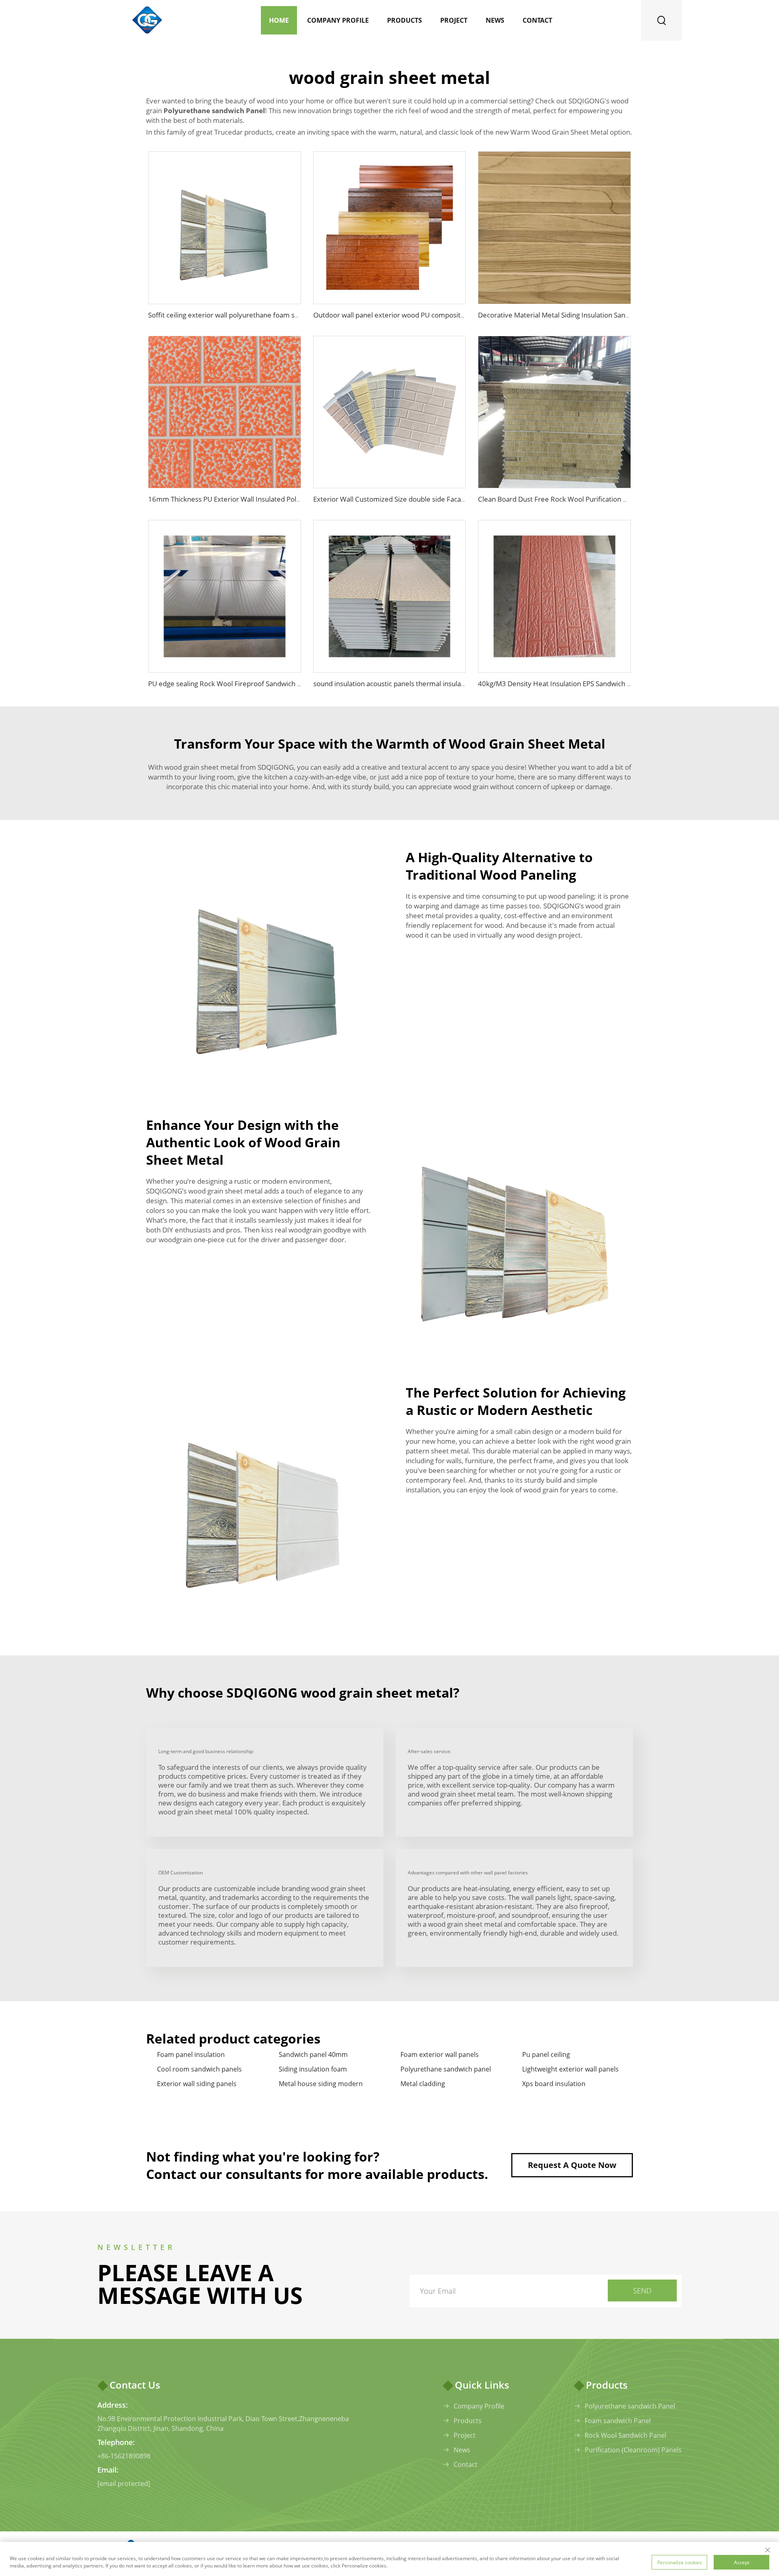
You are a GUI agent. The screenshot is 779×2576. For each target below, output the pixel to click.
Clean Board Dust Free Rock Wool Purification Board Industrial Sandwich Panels (602, 499)
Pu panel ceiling (546, 2054)
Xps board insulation (554, 2084)
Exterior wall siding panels (197, 2084)
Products (405, 20)
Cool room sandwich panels (199, 2069)
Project (454, 20)
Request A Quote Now (572, 2165)
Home (279, 20)
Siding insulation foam (313, 2069)
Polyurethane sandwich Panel (630, 2406)
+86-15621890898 (124, 2456)
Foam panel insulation (191, 2054)
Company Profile (338, 20)
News (495, 20)
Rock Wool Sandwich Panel (625, 2435)
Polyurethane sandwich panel (446, 2069)
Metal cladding (423, 2084)
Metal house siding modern (321, 2084)
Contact (537, 20)
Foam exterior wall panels (440, 2054)
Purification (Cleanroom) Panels (633, 2450)
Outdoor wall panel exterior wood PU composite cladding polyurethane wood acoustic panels (459, 315)
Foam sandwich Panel (618, 2421)
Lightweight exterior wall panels (570, 2069)
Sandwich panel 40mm (313, 2054)
